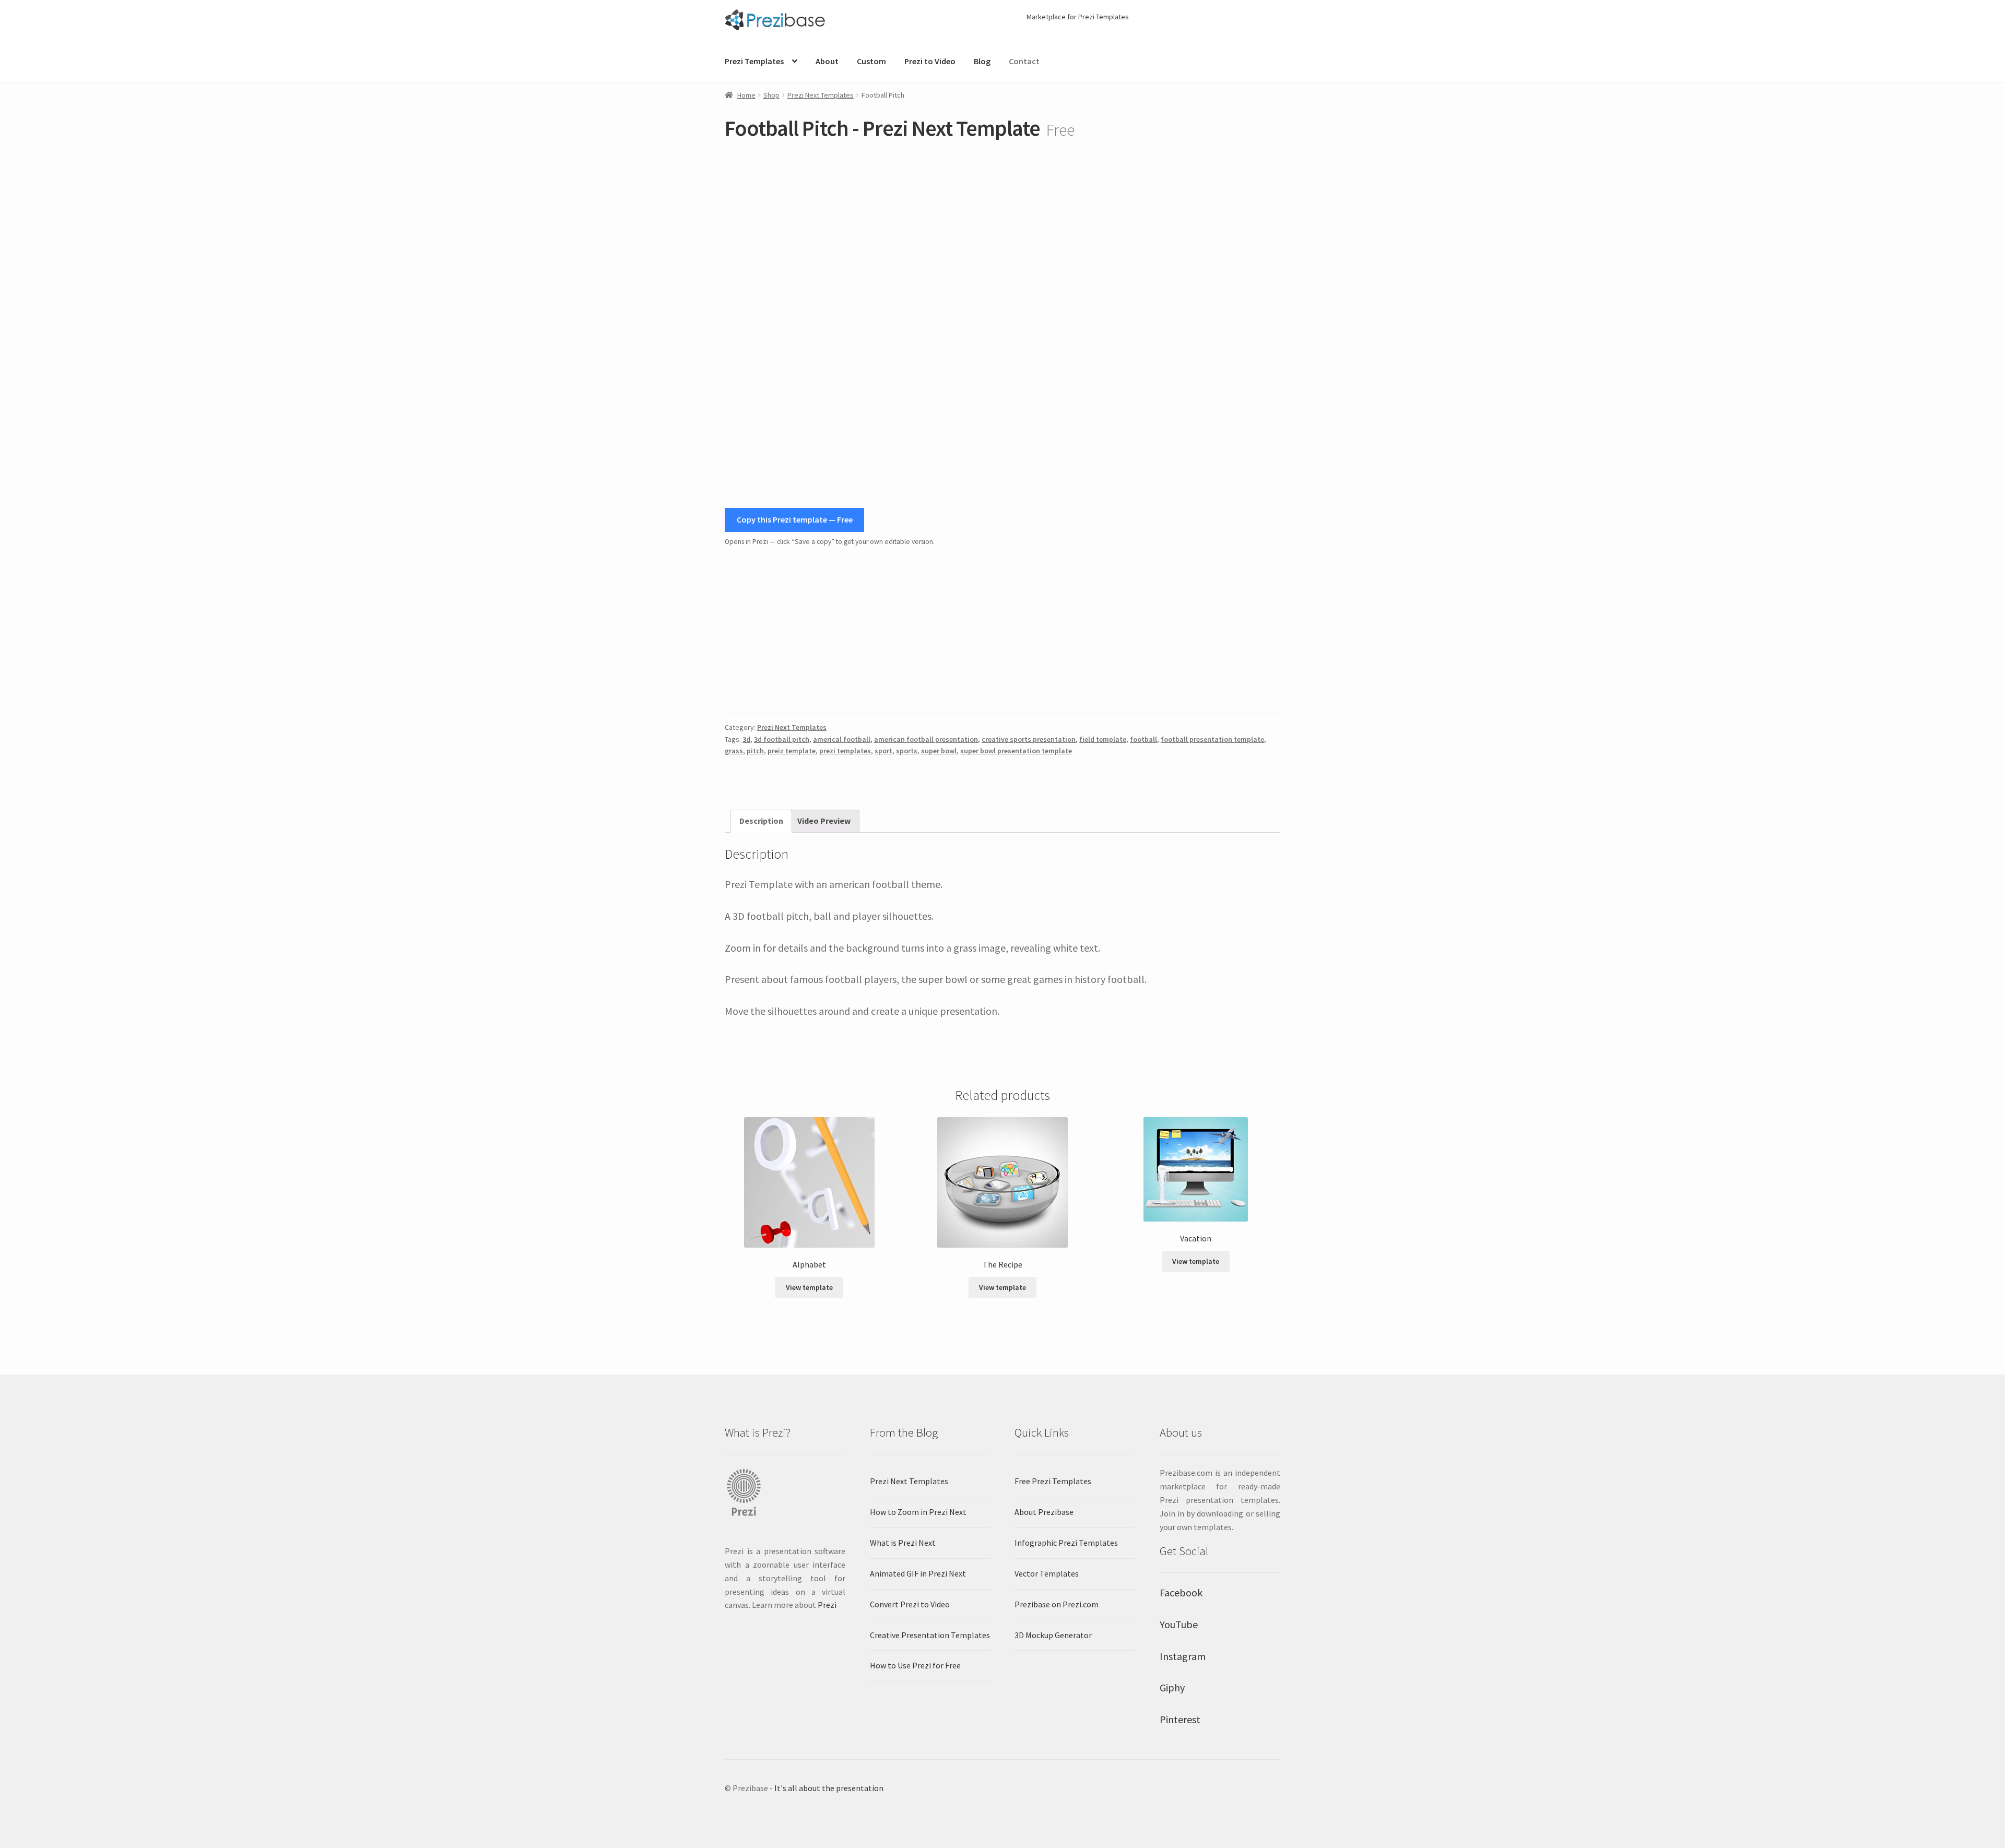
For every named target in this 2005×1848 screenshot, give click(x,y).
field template (1103, 739)
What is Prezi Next (903, 1543)
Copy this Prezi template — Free (795, 519)
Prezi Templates (754, 61)
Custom (871, 61)
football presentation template (1212, 739)
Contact (1024, 61)
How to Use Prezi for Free (915, 1665)
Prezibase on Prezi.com (1057, 1604)
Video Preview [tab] (824, 821)
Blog (982, 61)
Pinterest (1180, 1719)
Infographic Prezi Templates (1066, 1543)
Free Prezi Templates (1053, 1481)
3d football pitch (782, 739)
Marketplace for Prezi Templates (1078, 17)
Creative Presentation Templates (930, 1635)
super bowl (939, 751)
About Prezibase (1044, 1512)
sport (883, 751)
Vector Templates (1047, 1573)
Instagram (1183, 1656)
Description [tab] (761, 821)
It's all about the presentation (829, 1788)
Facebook (1181, 1592)
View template (809, 1287)
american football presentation (926, 739)
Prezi (827, 1605)
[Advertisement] (1002, 631)
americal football (842, 739)
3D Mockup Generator (1053, 1635)
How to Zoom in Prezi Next (918, 1512)
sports (907, 751)
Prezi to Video (930, 61)
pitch (755, 751)
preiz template (792, 751)
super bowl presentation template (1016, 751)
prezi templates (845, 751)
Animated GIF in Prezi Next (918, 1573)
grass (734, 751)
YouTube (1179, 1624)
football (1143, 739)
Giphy (1172, 1687)
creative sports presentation (1029, 739)
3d (746, 739)
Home (746, 95)
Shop (771, 95)
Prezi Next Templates (821, 95)
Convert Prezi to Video (910, 1604)
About (827, 61)
